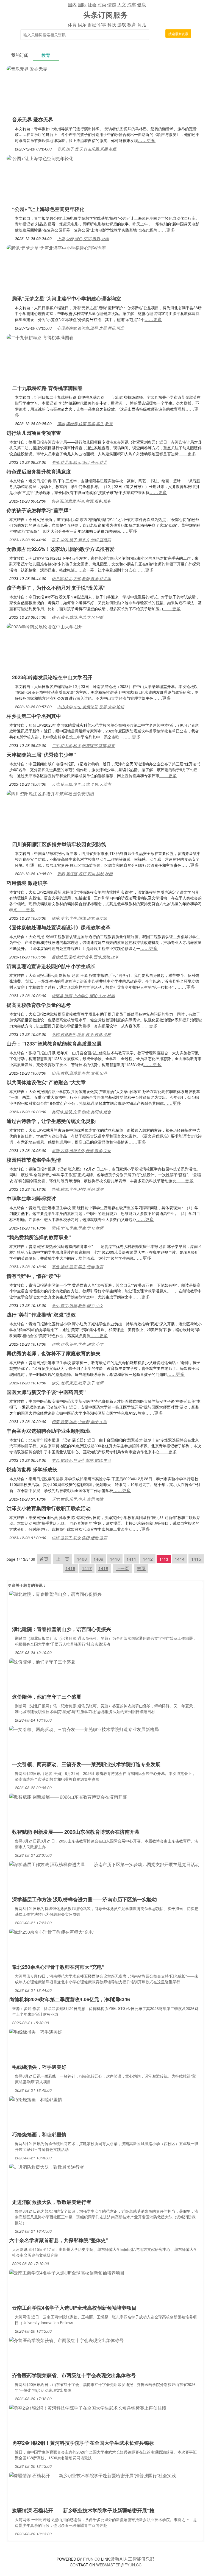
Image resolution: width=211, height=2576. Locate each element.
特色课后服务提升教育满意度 (39, 472)
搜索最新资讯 (178, 34)
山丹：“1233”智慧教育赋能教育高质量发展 (54, 1044)
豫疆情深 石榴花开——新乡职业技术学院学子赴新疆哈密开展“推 (83, 2510)
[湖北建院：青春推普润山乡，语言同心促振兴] (55, 1594)
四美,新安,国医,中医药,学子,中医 (79, 1421)
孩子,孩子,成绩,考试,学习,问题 (77, 617)
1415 (196, 1559)
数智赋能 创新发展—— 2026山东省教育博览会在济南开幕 (76, 1832)
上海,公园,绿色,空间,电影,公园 (83, 238)
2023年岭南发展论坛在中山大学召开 (52, 677)
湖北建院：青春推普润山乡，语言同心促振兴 (62, 1629)
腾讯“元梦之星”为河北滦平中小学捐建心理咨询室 (66, 299)
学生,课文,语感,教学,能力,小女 (77, 1305)
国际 (82, 5)
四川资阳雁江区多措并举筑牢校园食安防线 (59, 844)
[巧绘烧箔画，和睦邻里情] (36, 2099)
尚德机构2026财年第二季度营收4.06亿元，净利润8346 (70, 1999)
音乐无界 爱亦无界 (33, 119)
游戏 (122, 25)
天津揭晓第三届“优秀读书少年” (41, 755)
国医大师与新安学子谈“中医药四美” (46, 1392)
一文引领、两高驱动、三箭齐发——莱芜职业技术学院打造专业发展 (86, 1764)
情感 (112, 5)
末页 (141, 1568)
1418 (103, 1568)
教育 (132, 25)
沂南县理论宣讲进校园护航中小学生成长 (51, 966)
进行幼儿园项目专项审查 (34, 433)
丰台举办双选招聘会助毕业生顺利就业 (49, 1431)
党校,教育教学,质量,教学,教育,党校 (81, 1034)
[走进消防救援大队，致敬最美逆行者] (47, 2166)
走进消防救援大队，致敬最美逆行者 (52, 2202)
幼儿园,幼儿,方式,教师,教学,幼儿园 (81, 578)
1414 (180, 1559)
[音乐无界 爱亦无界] (27, 68)
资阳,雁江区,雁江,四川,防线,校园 (85, 874)
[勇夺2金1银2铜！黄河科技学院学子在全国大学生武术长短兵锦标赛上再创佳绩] (88, 2407)
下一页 (123, 1568)
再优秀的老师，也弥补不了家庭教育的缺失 (54, 1353)
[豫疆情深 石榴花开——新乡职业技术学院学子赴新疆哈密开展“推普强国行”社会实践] (93, 2475)
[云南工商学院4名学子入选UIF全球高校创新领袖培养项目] (67, 2272)
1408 (82, 1559)
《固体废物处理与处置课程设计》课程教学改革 (59, 927)
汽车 (132, 5)
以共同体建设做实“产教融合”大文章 (46, 1082)
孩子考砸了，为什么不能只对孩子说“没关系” (56, 588)
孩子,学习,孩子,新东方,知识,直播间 (81, 540)
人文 (122, 5)
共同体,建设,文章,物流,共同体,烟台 (81, 1112)
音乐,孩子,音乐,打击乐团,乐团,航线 (87, 149)
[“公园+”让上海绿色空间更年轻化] (40, 158)
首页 (44, 1559)
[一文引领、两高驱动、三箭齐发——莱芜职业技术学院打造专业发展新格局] (84, 1729)
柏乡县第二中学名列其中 (34, 716)
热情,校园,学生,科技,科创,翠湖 (77, 1189)
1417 (87, 1568)
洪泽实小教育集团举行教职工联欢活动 (49, 1508)
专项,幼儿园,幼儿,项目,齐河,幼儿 (79, 462)
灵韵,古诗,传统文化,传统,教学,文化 (81, 1150)
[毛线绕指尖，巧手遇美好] (36, 2031)
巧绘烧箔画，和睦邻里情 (39, 2134)
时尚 (102, 5)
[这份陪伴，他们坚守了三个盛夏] (42, 1661)
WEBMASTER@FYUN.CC (119, 2565)
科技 (112, 25)
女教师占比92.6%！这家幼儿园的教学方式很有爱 (61, 549)
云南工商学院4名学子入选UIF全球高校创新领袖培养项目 (74, 2308)
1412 (148, 1559)
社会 (92, 5)
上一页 (63, 1559)
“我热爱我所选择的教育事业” (39, 1237)
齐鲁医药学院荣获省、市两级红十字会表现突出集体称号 (74, 2375)
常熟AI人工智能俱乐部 (133, 2559)
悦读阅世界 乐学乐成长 (32, 1470)
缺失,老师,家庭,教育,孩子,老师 (77, 1383)
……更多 (147, 140)
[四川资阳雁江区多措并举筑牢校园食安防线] (51, 793)
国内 (72, 5)
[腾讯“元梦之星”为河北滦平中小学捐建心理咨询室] (56, 247)
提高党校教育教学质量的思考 (39, 1005)
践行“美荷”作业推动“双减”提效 (41, 1315)
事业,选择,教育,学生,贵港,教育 (77, 1267)
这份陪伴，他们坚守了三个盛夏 (47, 1697)
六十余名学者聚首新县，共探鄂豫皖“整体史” (59, 2240)
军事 (102, 25)
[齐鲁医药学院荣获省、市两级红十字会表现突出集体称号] (66, 2340)
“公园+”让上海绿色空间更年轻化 (48, 209)
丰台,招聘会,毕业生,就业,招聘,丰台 (81, 1460)
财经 (92, 25)
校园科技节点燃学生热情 (34, 1160)
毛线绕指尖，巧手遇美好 (39, 2067)
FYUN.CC (91, 2559)
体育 (72, 25)
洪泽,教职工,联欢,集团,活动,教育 (79, 1538)
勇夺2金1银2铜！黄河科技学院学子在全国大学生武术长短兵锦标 (83, 2443)
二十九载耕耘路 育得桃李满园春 (47, 388)
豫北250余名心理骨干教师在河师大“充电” (58, 1967)
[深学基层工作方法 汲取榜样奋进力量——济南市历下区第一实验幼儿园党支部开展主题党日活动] (104, 1864)
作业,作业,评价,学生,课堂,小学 (77, 1344)
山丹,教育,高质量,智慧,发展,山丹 (79, 1073)
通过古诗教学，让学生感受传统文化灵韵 (51, 1121)
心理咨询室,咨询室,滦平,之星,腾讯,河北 (91, 328)
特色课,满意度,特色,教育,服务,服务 (81, 501)
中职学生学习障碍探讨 (31, 1198)
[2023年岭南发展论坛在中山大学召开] (45, 626)
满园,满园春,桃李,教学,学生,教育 (85, 423)
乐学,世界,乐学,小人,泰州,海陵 (77, 1499)
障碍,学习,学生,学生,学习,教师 (77, 1228)
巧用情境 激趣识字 (27, 883)
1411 (131, 1559)
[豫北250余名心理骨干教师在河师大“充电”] (52, 1931)
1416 (70, 1568)
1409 (98, 1559)
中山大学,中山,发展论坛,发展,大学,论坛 (91, 707)
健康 (141, 5)
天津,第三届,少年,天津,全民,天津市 (81, 784)
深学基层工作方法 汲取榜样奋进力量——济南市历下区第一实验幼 (84, 1899)
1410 (115, 1559)
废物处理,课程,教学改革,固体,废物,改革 (85, 957)
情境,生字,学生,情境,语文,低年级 (79, 918)
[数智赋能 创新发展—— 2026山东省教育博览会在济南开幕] (68, 1796)
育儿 (141, 25)
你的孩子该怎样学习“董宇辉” (39, 510)
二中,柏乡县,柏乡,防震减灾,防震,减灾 (83, 745)
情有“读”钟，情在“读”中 (34, 1276)
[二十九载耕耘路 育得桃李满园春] (40, 337)
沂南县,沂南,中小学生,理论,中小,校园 (83, 996)
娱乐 (82, 25)
